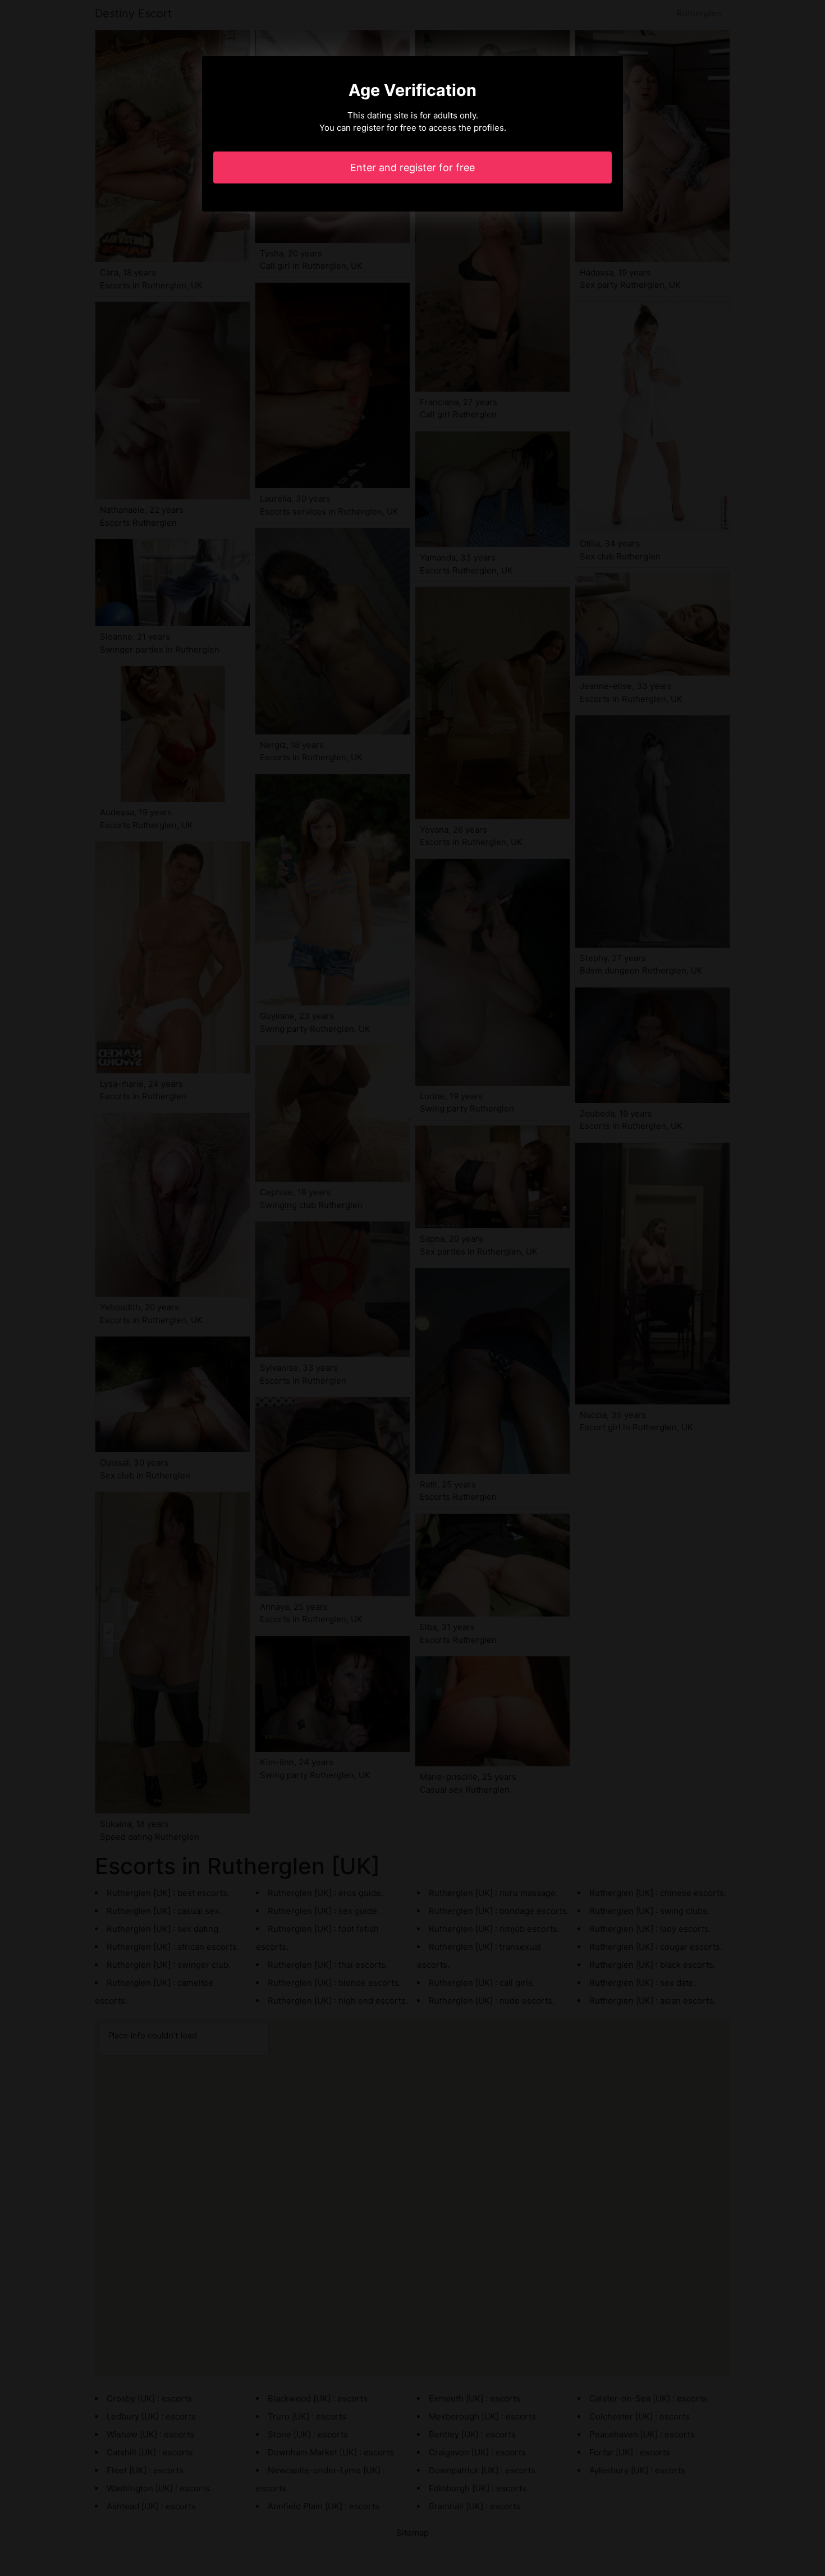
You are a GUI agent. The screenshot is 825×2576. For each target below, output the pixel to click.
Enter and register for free (412, 167)
